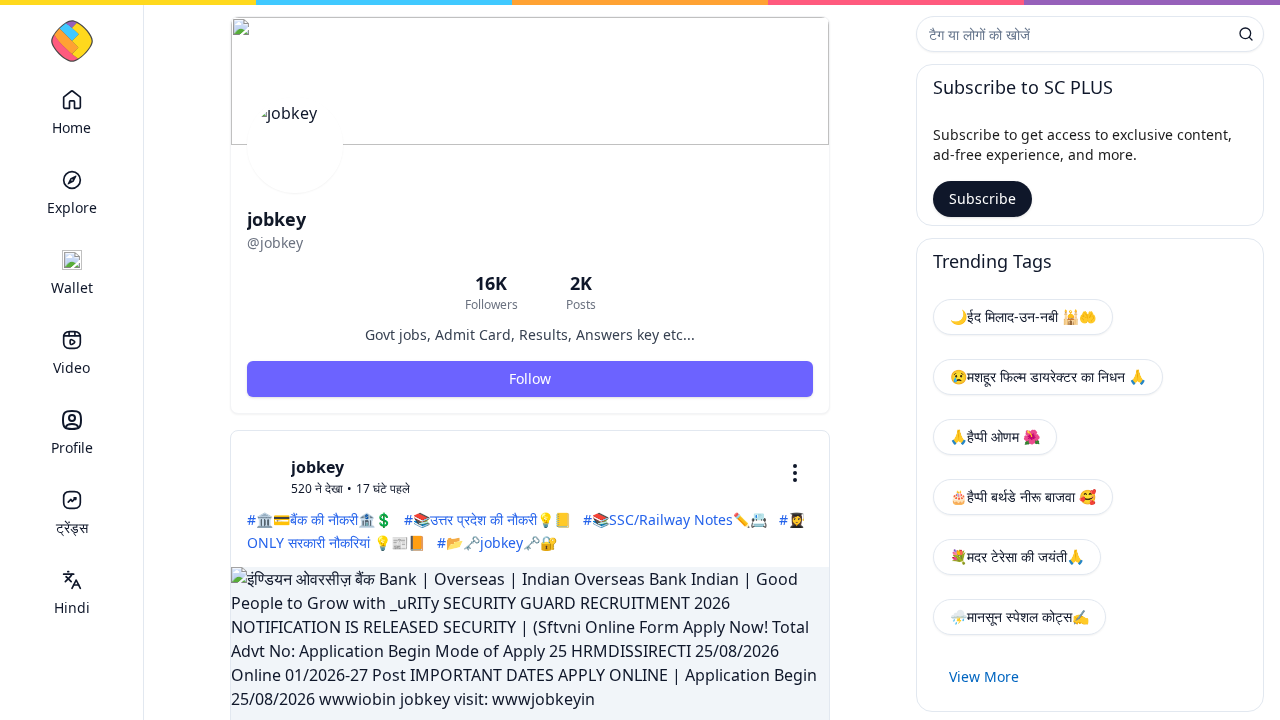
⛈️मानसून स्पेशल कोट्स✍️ (1019, 616)
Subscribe (982, 198)
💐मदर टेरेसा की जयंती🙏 (1017, 556)
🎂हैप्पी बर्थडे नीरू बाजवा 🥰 (1023, 496)
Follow (530, 378)
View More (984, 676)
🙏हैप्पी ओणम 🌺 (995, 436)
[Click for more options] (795, 473)
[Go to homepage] (72, 41)
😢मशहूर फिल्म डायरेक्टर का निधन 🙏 (1048, 376)
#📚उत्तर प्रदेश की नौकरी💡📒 (487, 519)
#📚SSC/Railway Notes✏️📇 (675, 519)
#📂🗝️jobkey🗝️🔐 (497, 542)
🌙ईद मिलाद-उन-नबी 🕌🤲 (1023, 316)
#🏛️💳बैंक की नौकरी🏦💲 (319, 519)
